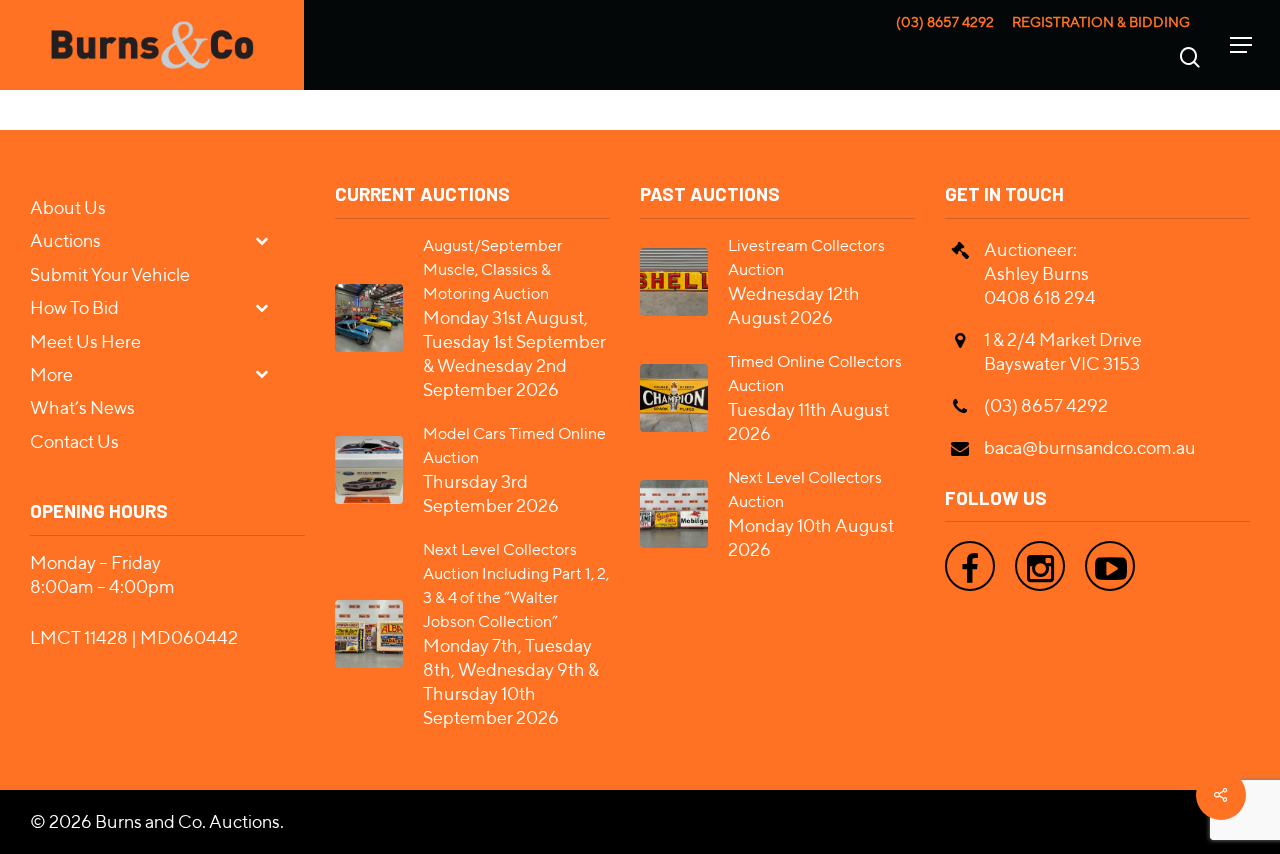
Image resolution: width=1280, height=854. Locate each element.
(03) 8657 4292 (945, 22)
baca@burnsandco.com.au (1090, 447)
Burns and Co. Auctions (187, 821)
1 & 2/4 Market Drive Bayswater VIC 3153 (1063, 351)
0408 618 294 (1040, 297)
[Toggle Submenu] (270, 239)
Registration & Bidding (1101, 22)
